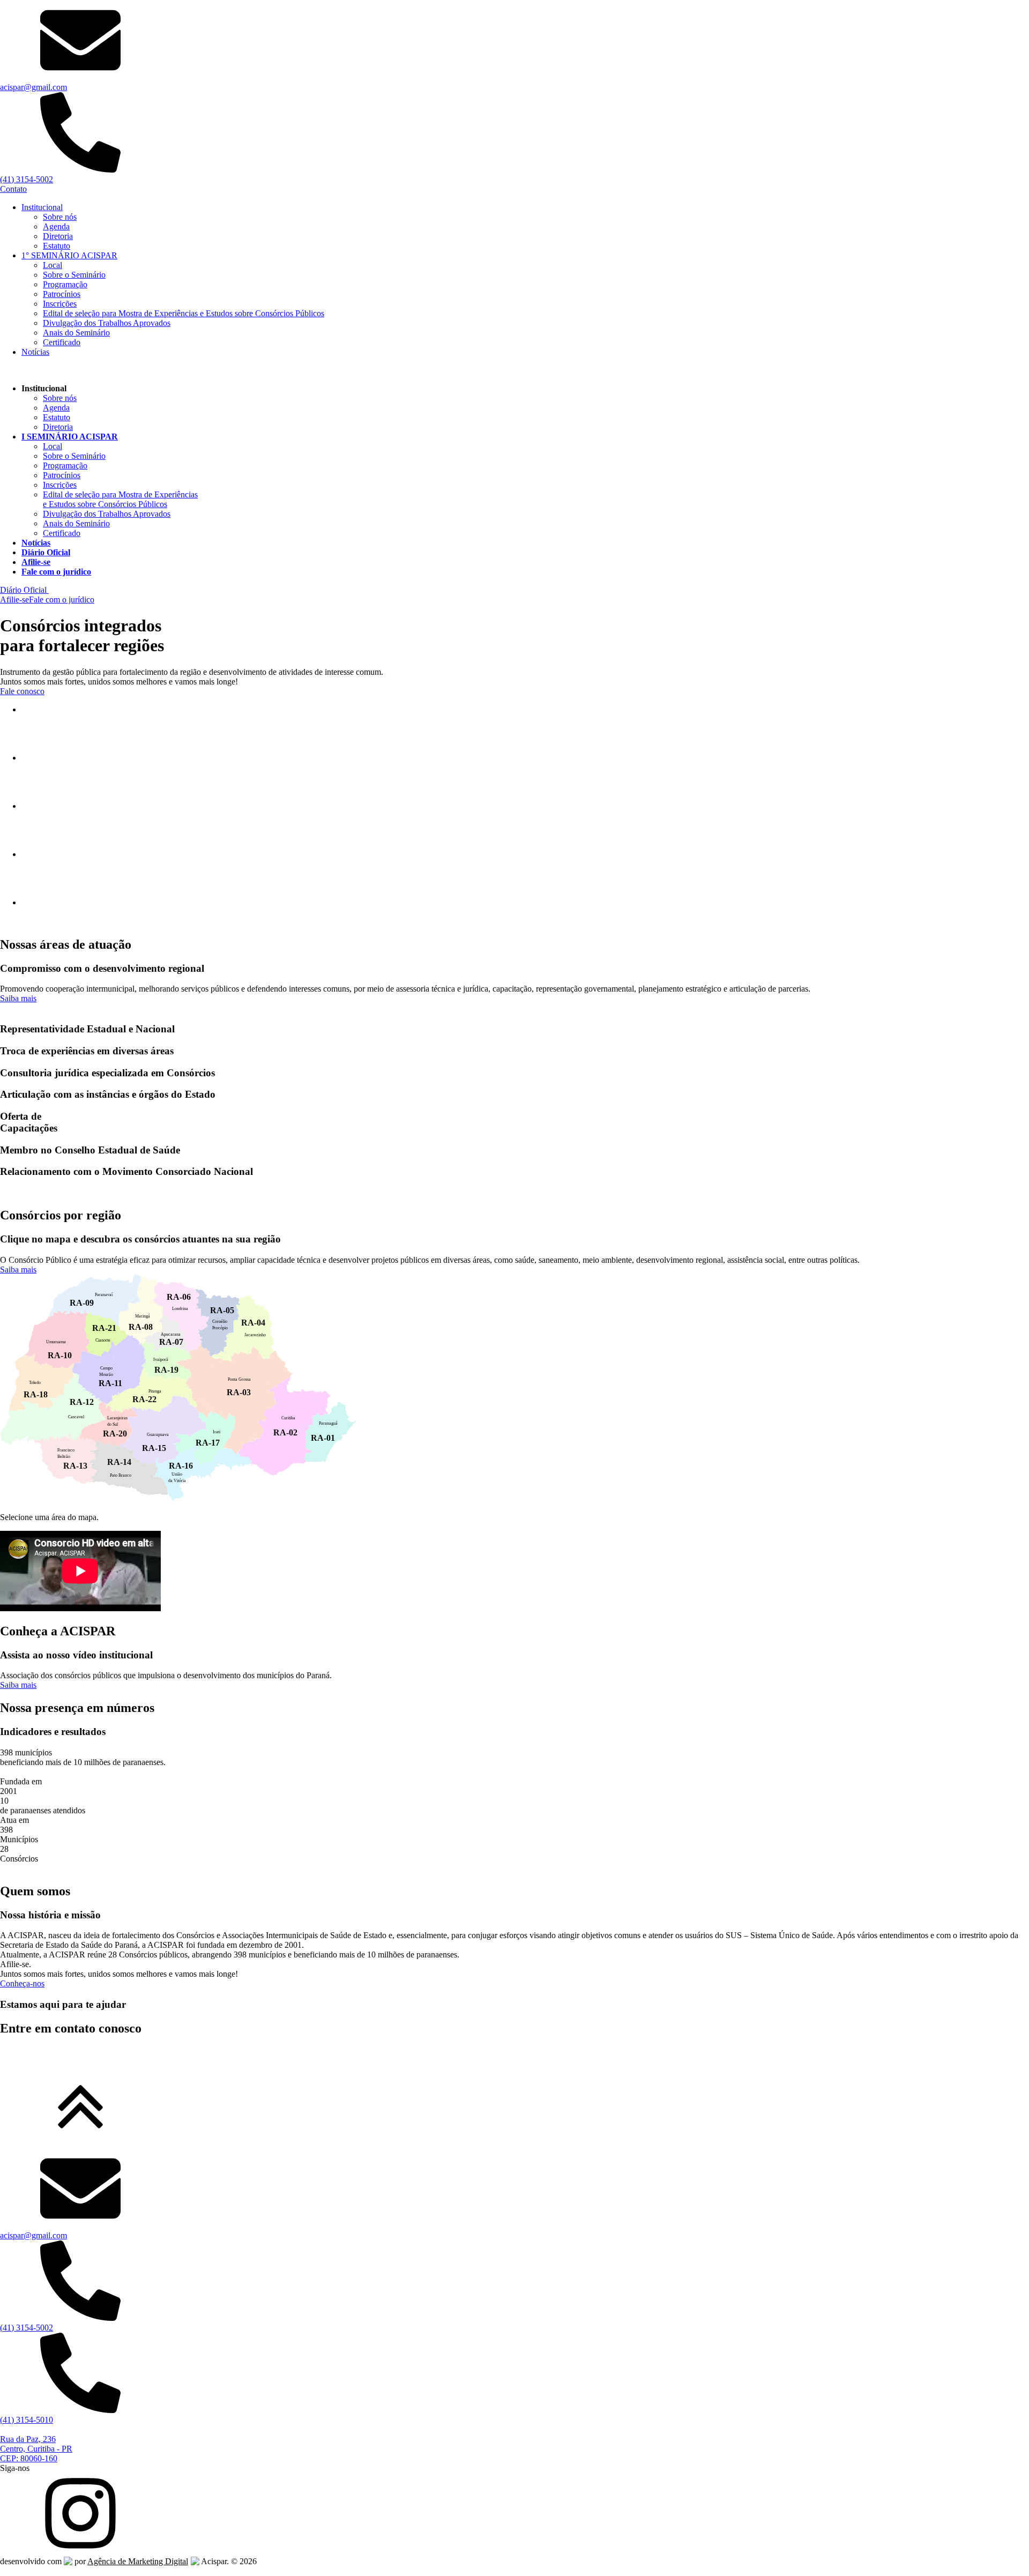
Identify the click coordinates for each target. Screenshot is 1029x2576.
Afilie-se (14, 600)
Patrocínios (62, 294)
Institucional (42, 207)
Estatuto (57, 246)
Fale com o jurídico (62, 600)
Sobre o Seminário (74, 275)
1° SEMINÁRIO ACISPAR (69, 255)
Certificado (62, 342)
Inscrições (60, 304)
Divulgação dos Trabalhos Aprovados (107, 323)
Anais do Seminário (76, 333)
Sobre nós (60, 217)
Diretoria (58, 236)
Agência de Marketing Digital (138, 2561)
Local (53, 265)
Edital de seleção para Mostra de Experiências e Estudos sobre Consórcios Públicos (184, 313)
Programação (65, 284)
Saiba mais (18, 998)
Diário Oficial (24, 590)
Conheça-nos (22, 1983)
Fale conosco (22, 691)
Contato (13, 189)
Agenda (56, 226)
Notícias (35, 352)
